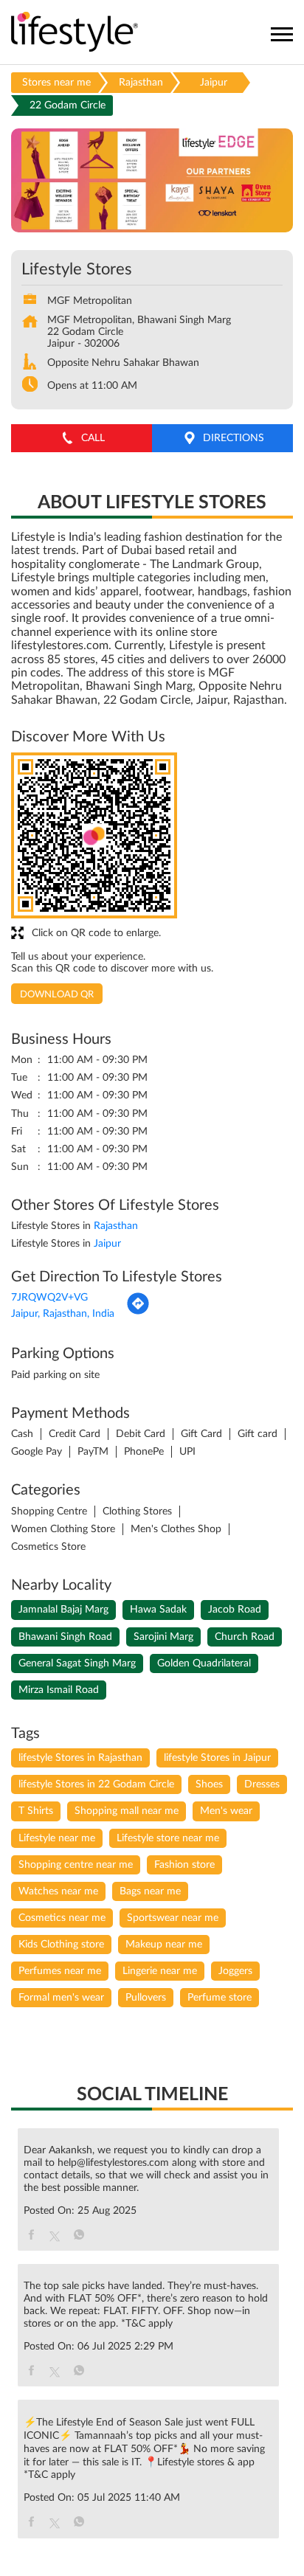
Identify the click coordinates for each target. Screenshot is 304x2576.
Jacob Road (235, 1610)
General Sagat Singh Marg (77, 1663)
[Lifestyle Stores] (75, 33)
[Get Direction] (138, 1312)
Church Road (245, 1637)
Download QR (57, 995)
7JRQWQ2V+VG (49, 1298)
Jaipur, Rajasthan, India (63, 1314)
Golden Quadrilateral (204, 1663)
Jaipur (214, 83)
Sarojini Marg (163, 1637)
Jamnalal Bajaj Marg (63, 1610)
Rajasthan (141, 83)
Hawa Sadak (158, 1610)
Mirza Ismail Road (59, 1690)
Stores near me (56, 83)
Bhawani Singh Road (65, 1637)
